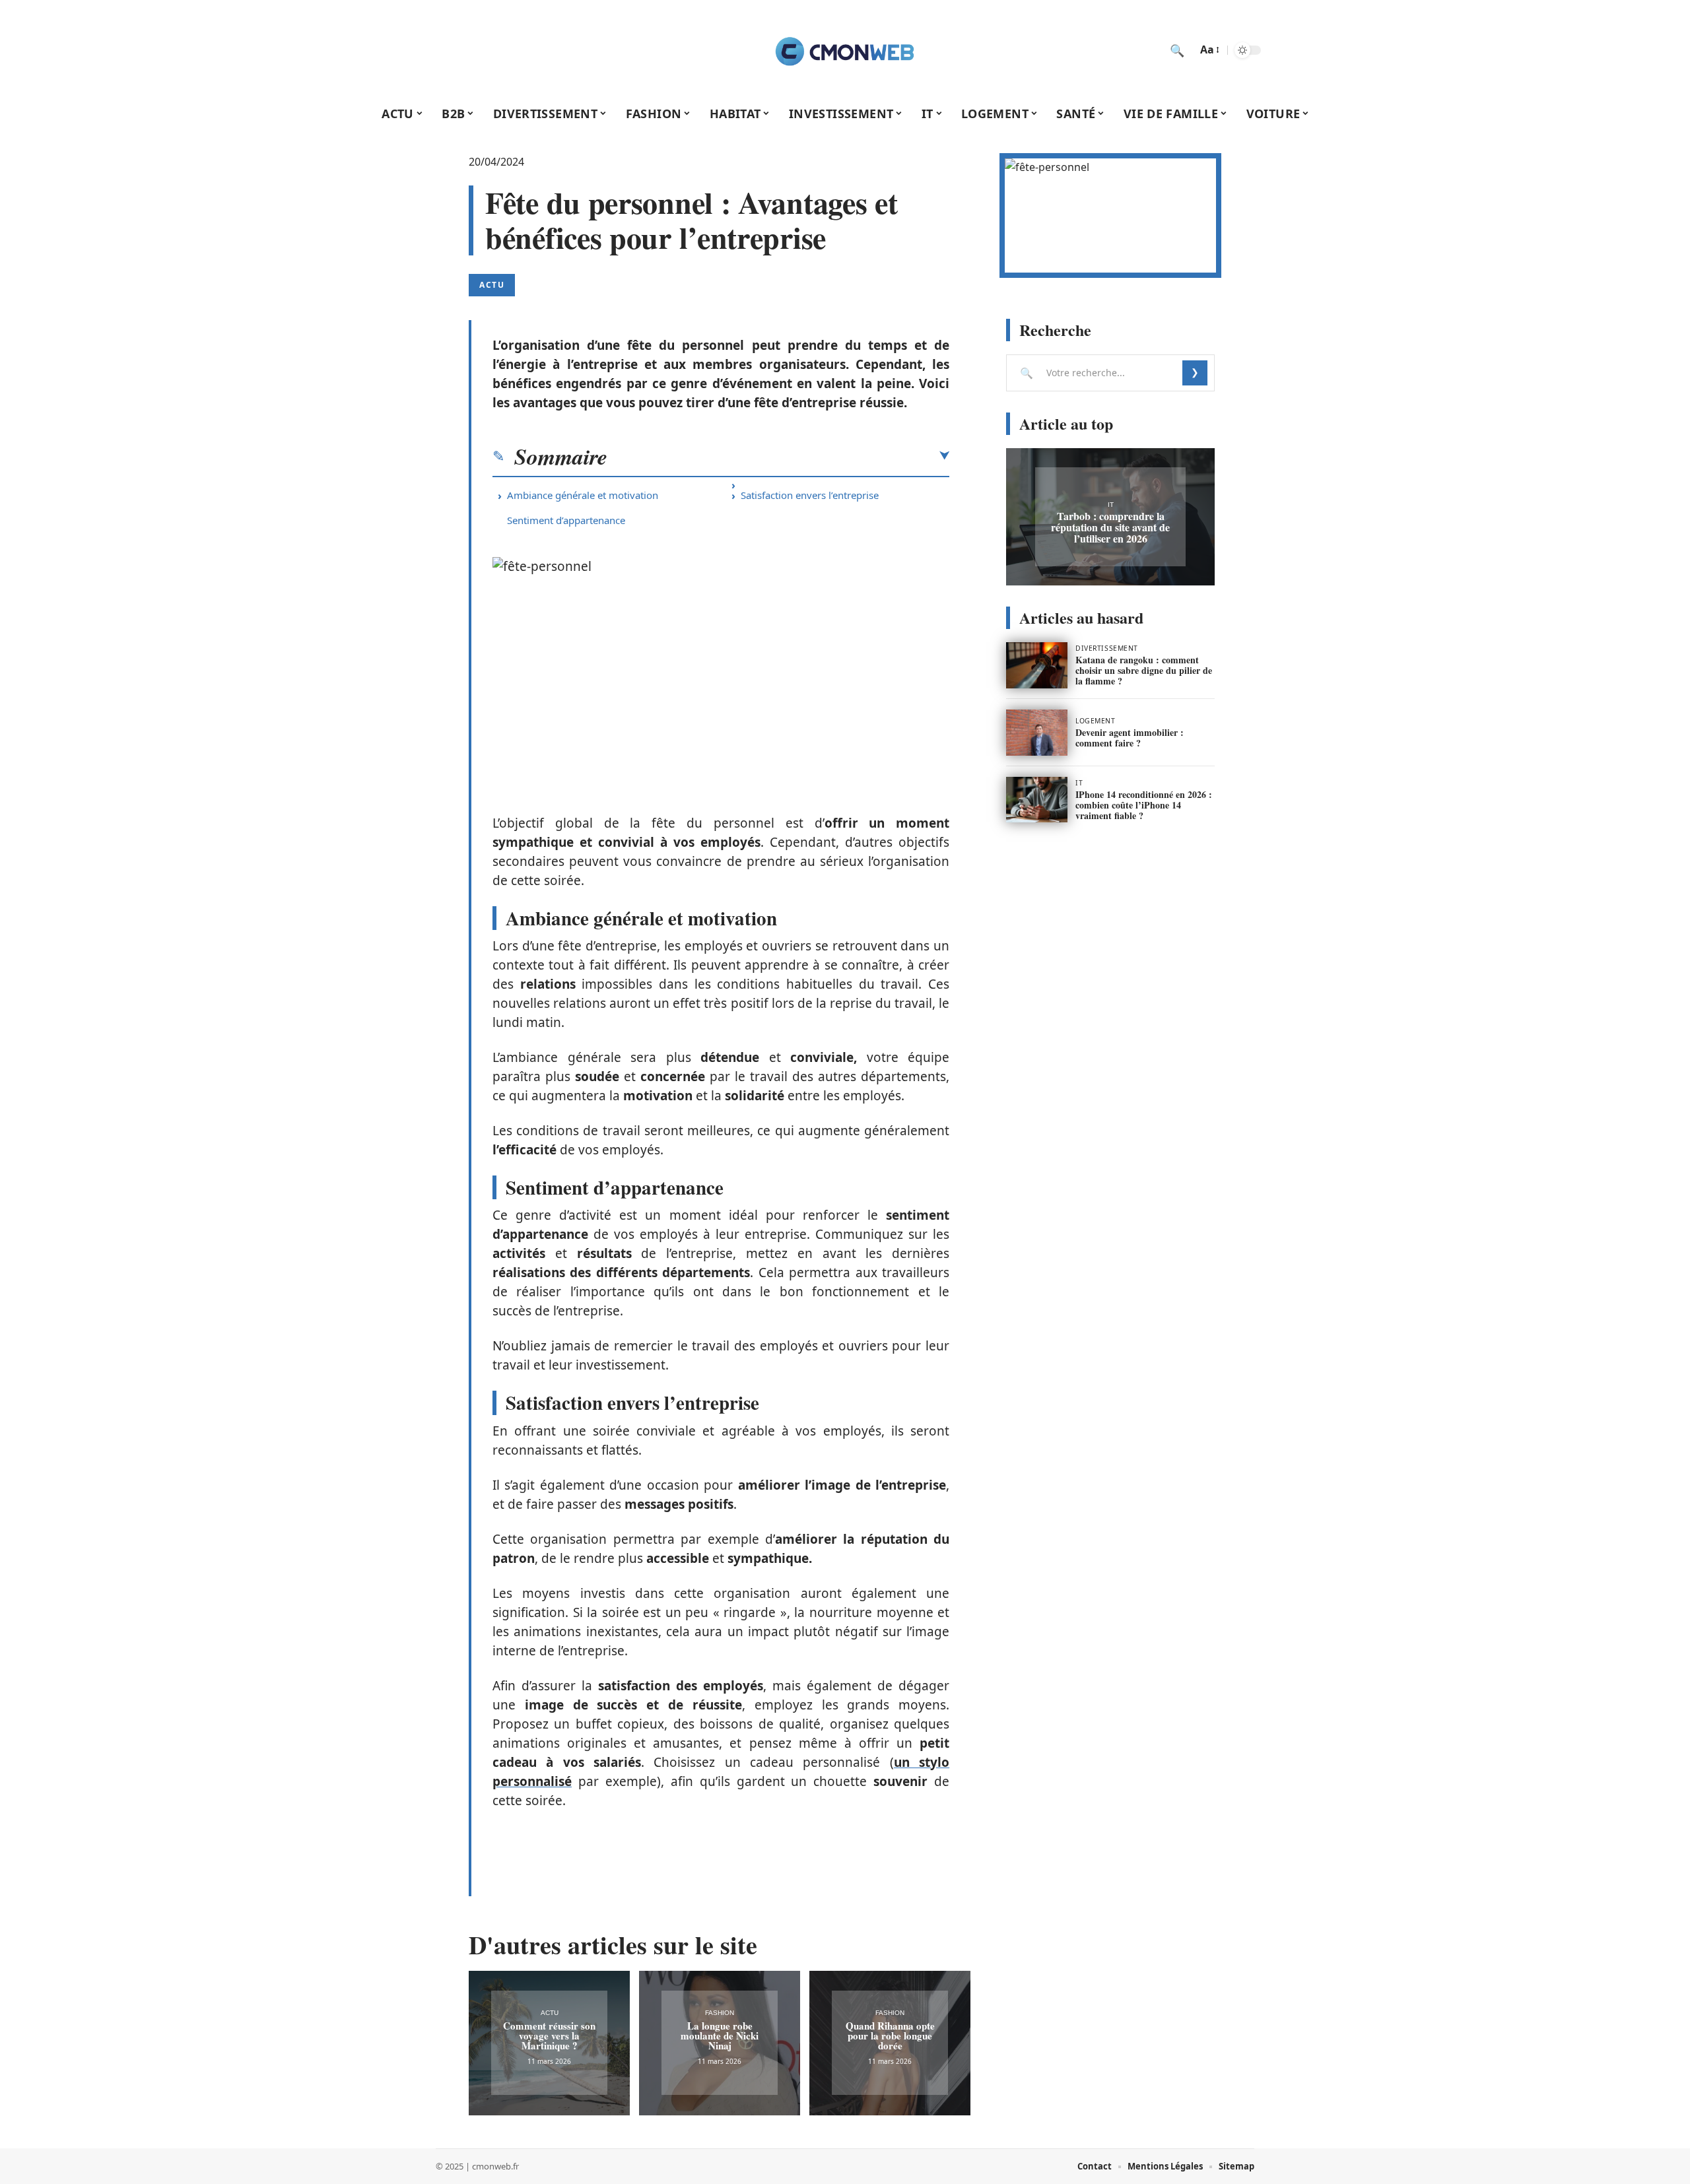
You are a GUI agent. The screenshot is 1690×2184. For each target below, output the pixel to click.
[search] (1177, 50)
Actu (492, 285)
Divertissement (1107, 648)
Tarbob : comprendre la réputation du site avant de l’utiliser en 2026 (1110, 527)
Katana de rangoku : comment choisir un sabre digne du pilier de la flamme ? (1144, 670)
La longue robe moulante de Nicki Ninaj (720, 2035)
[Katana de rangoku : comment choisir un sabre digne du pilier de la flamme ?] (1037, 665)
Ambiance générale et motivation (583, 495)
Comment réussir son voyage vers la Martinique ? (549, 2035)
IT (1111, 505)
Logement (1095, 721)
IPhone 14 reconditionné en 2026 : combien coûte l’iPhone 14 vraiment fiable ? (1144, 805)
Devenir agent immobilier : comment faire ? (1130, 738)
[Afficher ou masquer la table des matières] (778, 456)
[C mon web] (845, 50)
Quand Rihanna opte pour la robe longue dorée (890, 2035)
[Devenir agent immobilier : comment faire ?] (1037, 733)
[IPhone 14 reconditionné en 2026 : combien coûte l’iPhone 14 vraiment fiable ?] (1037, 800)
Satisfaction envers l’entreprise (810, 495)
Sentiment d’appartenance (566, 520)
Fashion (720, 2013)
